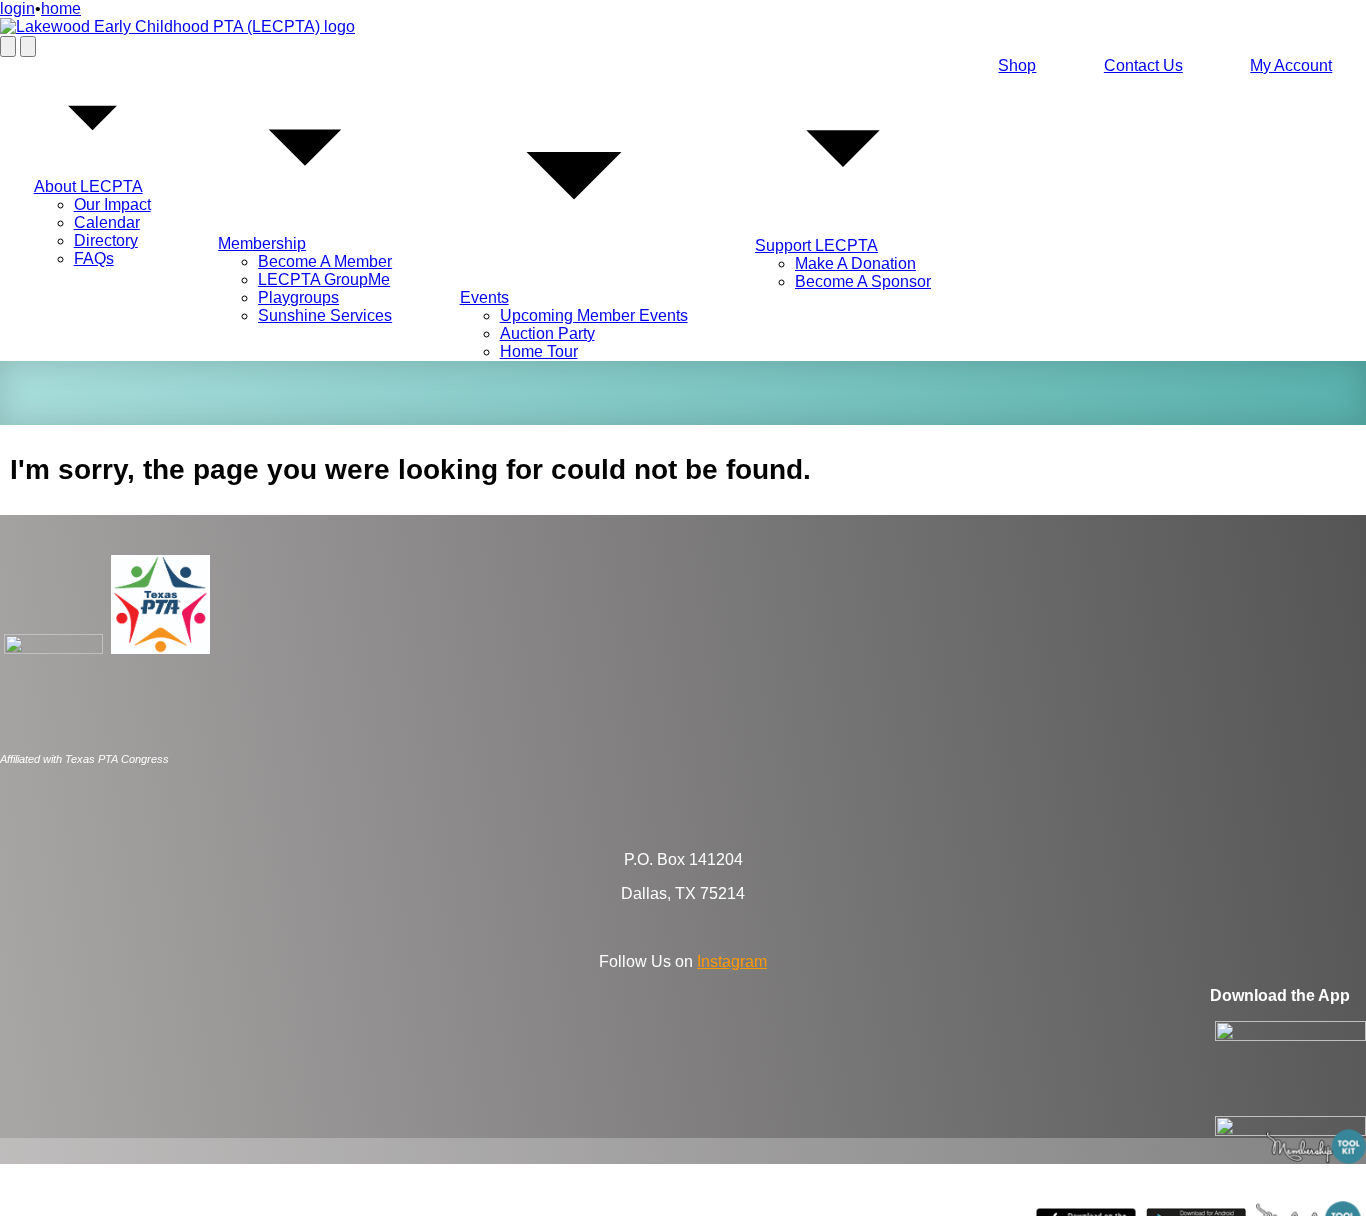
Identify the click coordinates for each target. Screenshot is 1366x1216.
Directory (106, 240)
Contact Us (1143, 65)
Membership (262, 243)
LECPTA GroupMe (324, 279)
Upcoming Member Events (594, 315)
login (17, 8)
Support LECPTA (816, 245)
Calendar (107, 222)
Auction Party (547, 333)
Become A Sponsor (863, 281)
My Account (1291, 65)
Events (484, 297)
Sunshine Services (325, 315)
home (61, 8)
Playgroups (298, 297)
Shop (1017, 65)
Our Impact (112, 204)
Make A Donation (855, 263)
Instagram (732, 961)
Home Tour (539, 351)
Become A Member (325, 261)
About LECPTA (88, 186)
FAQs (94, 258)
